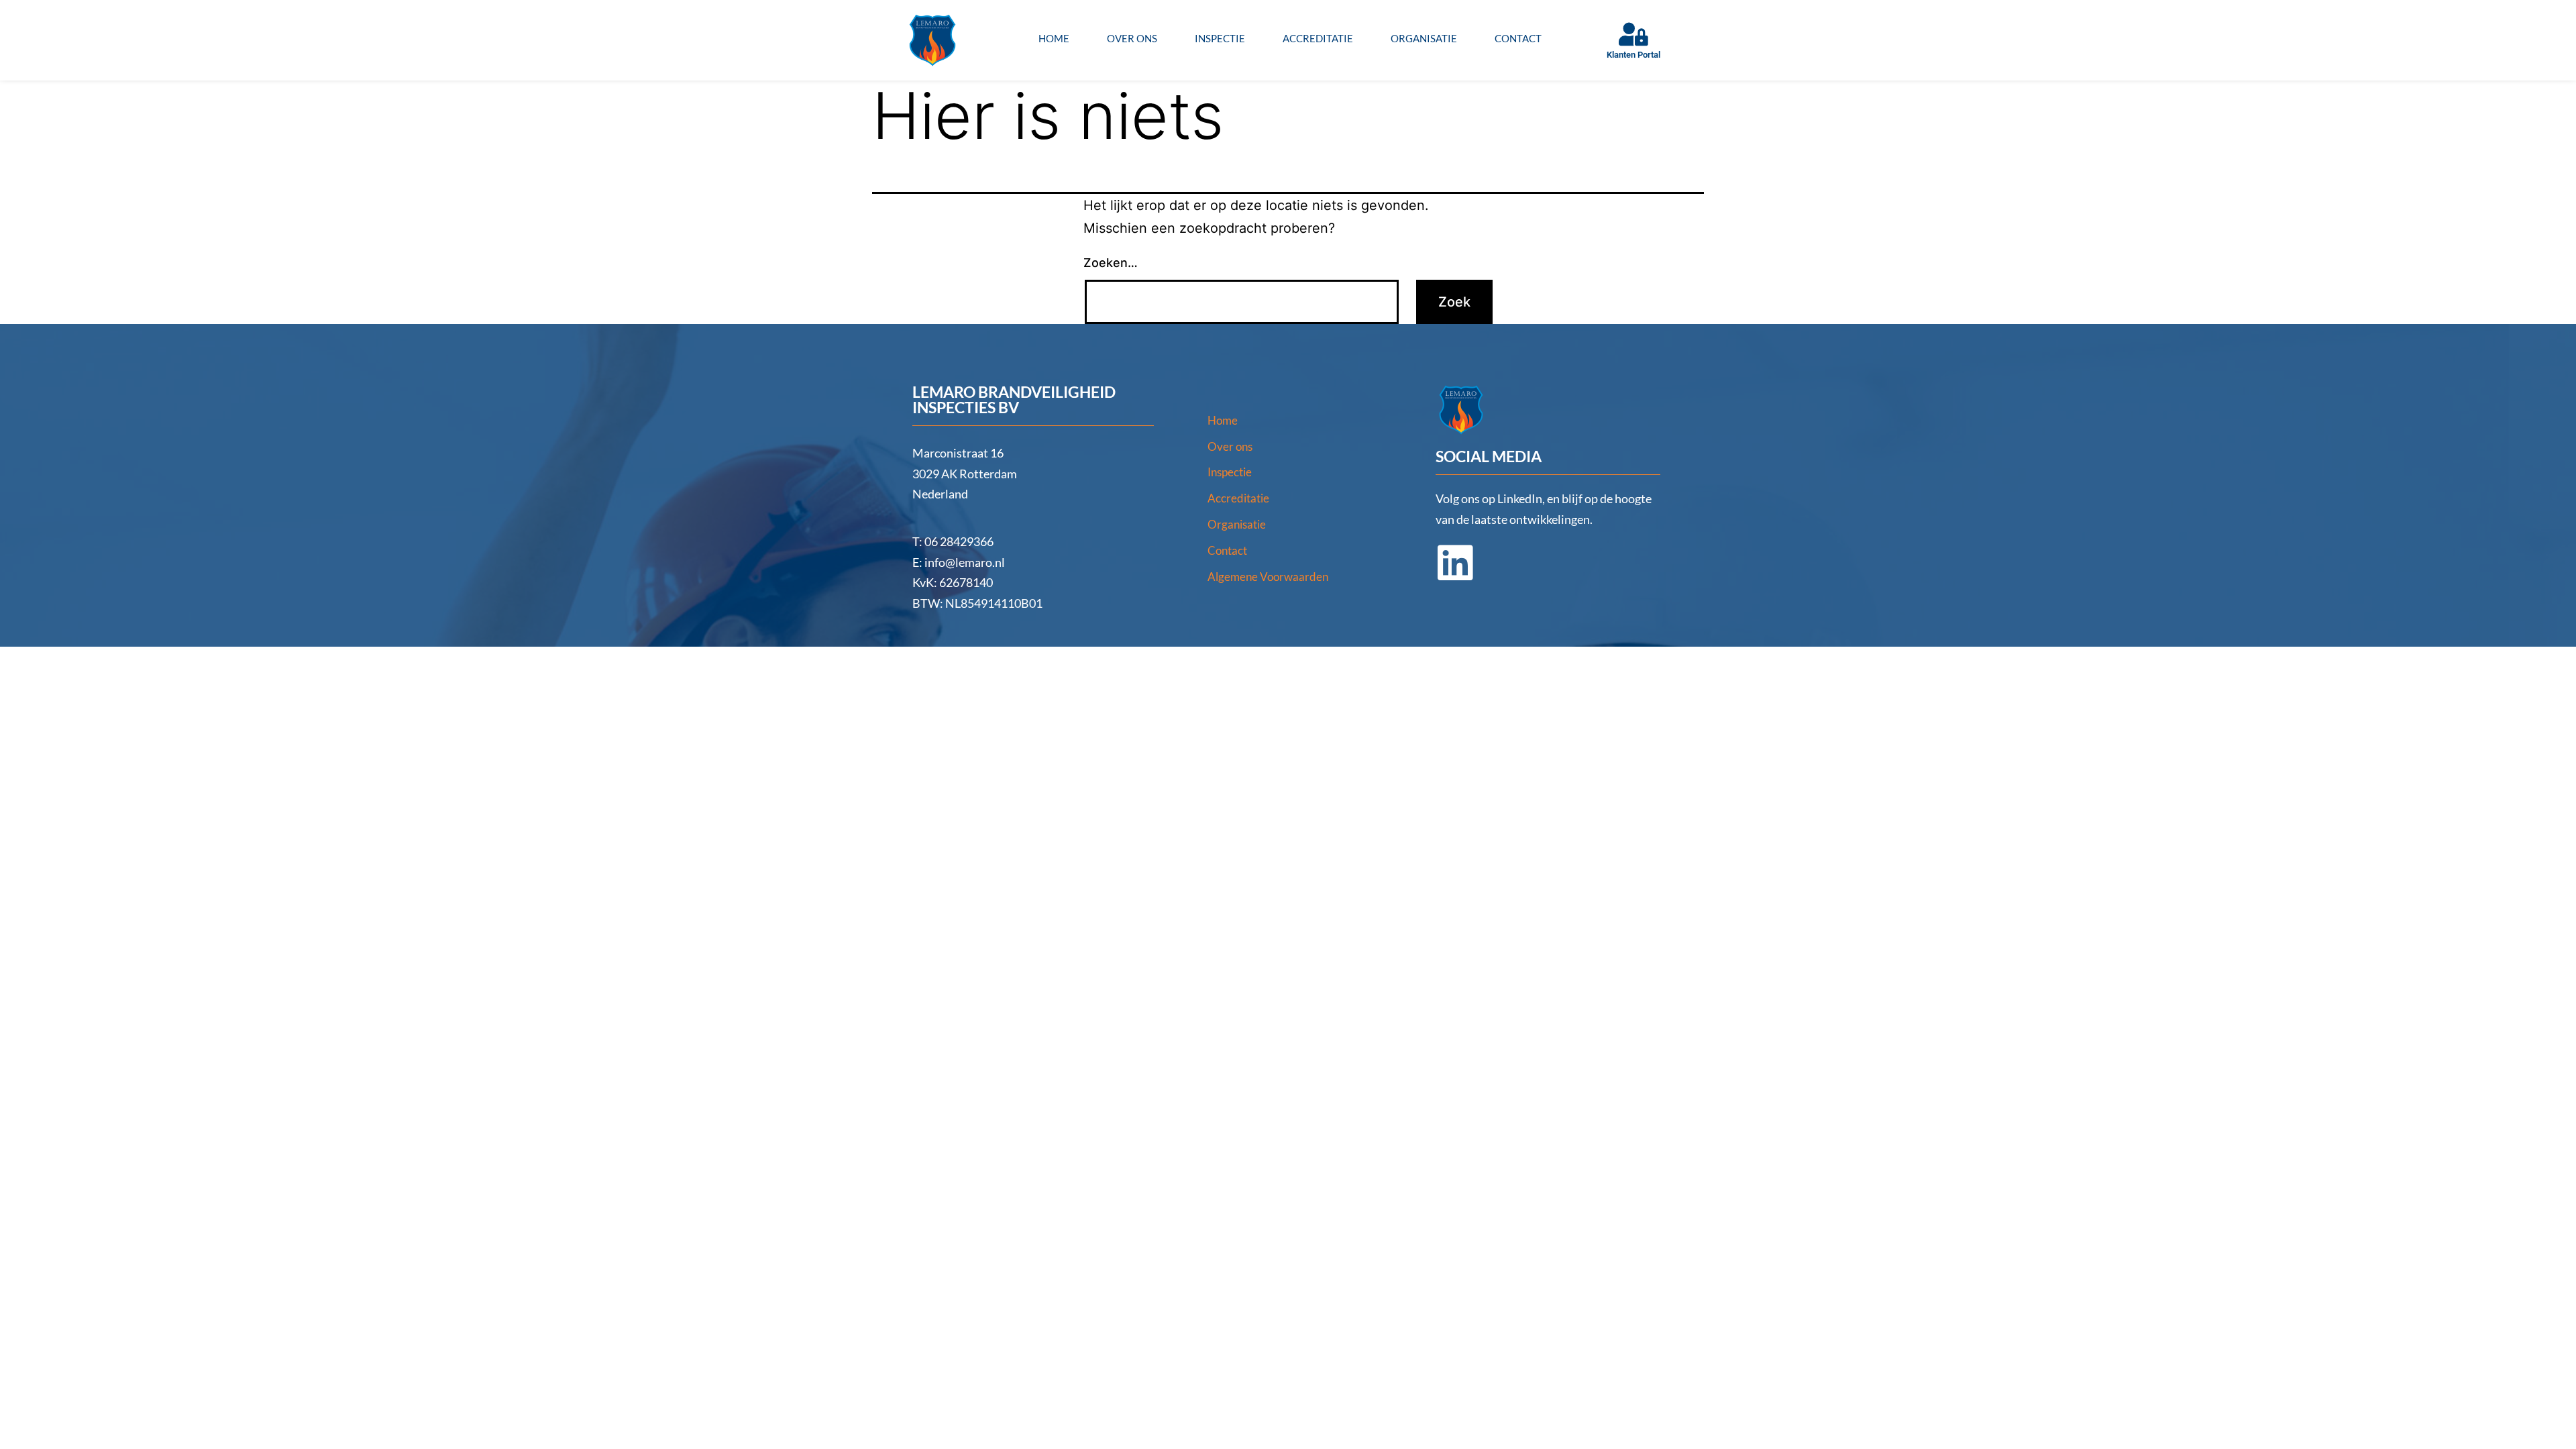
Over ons (1132, 38)
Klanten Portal (1633, 55)
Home (1054, 38)
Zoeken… (1111, 263)
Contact (1518, 38)
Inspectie (1220, 38)
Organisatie (1424, 38)
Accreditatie (1318, 38)
